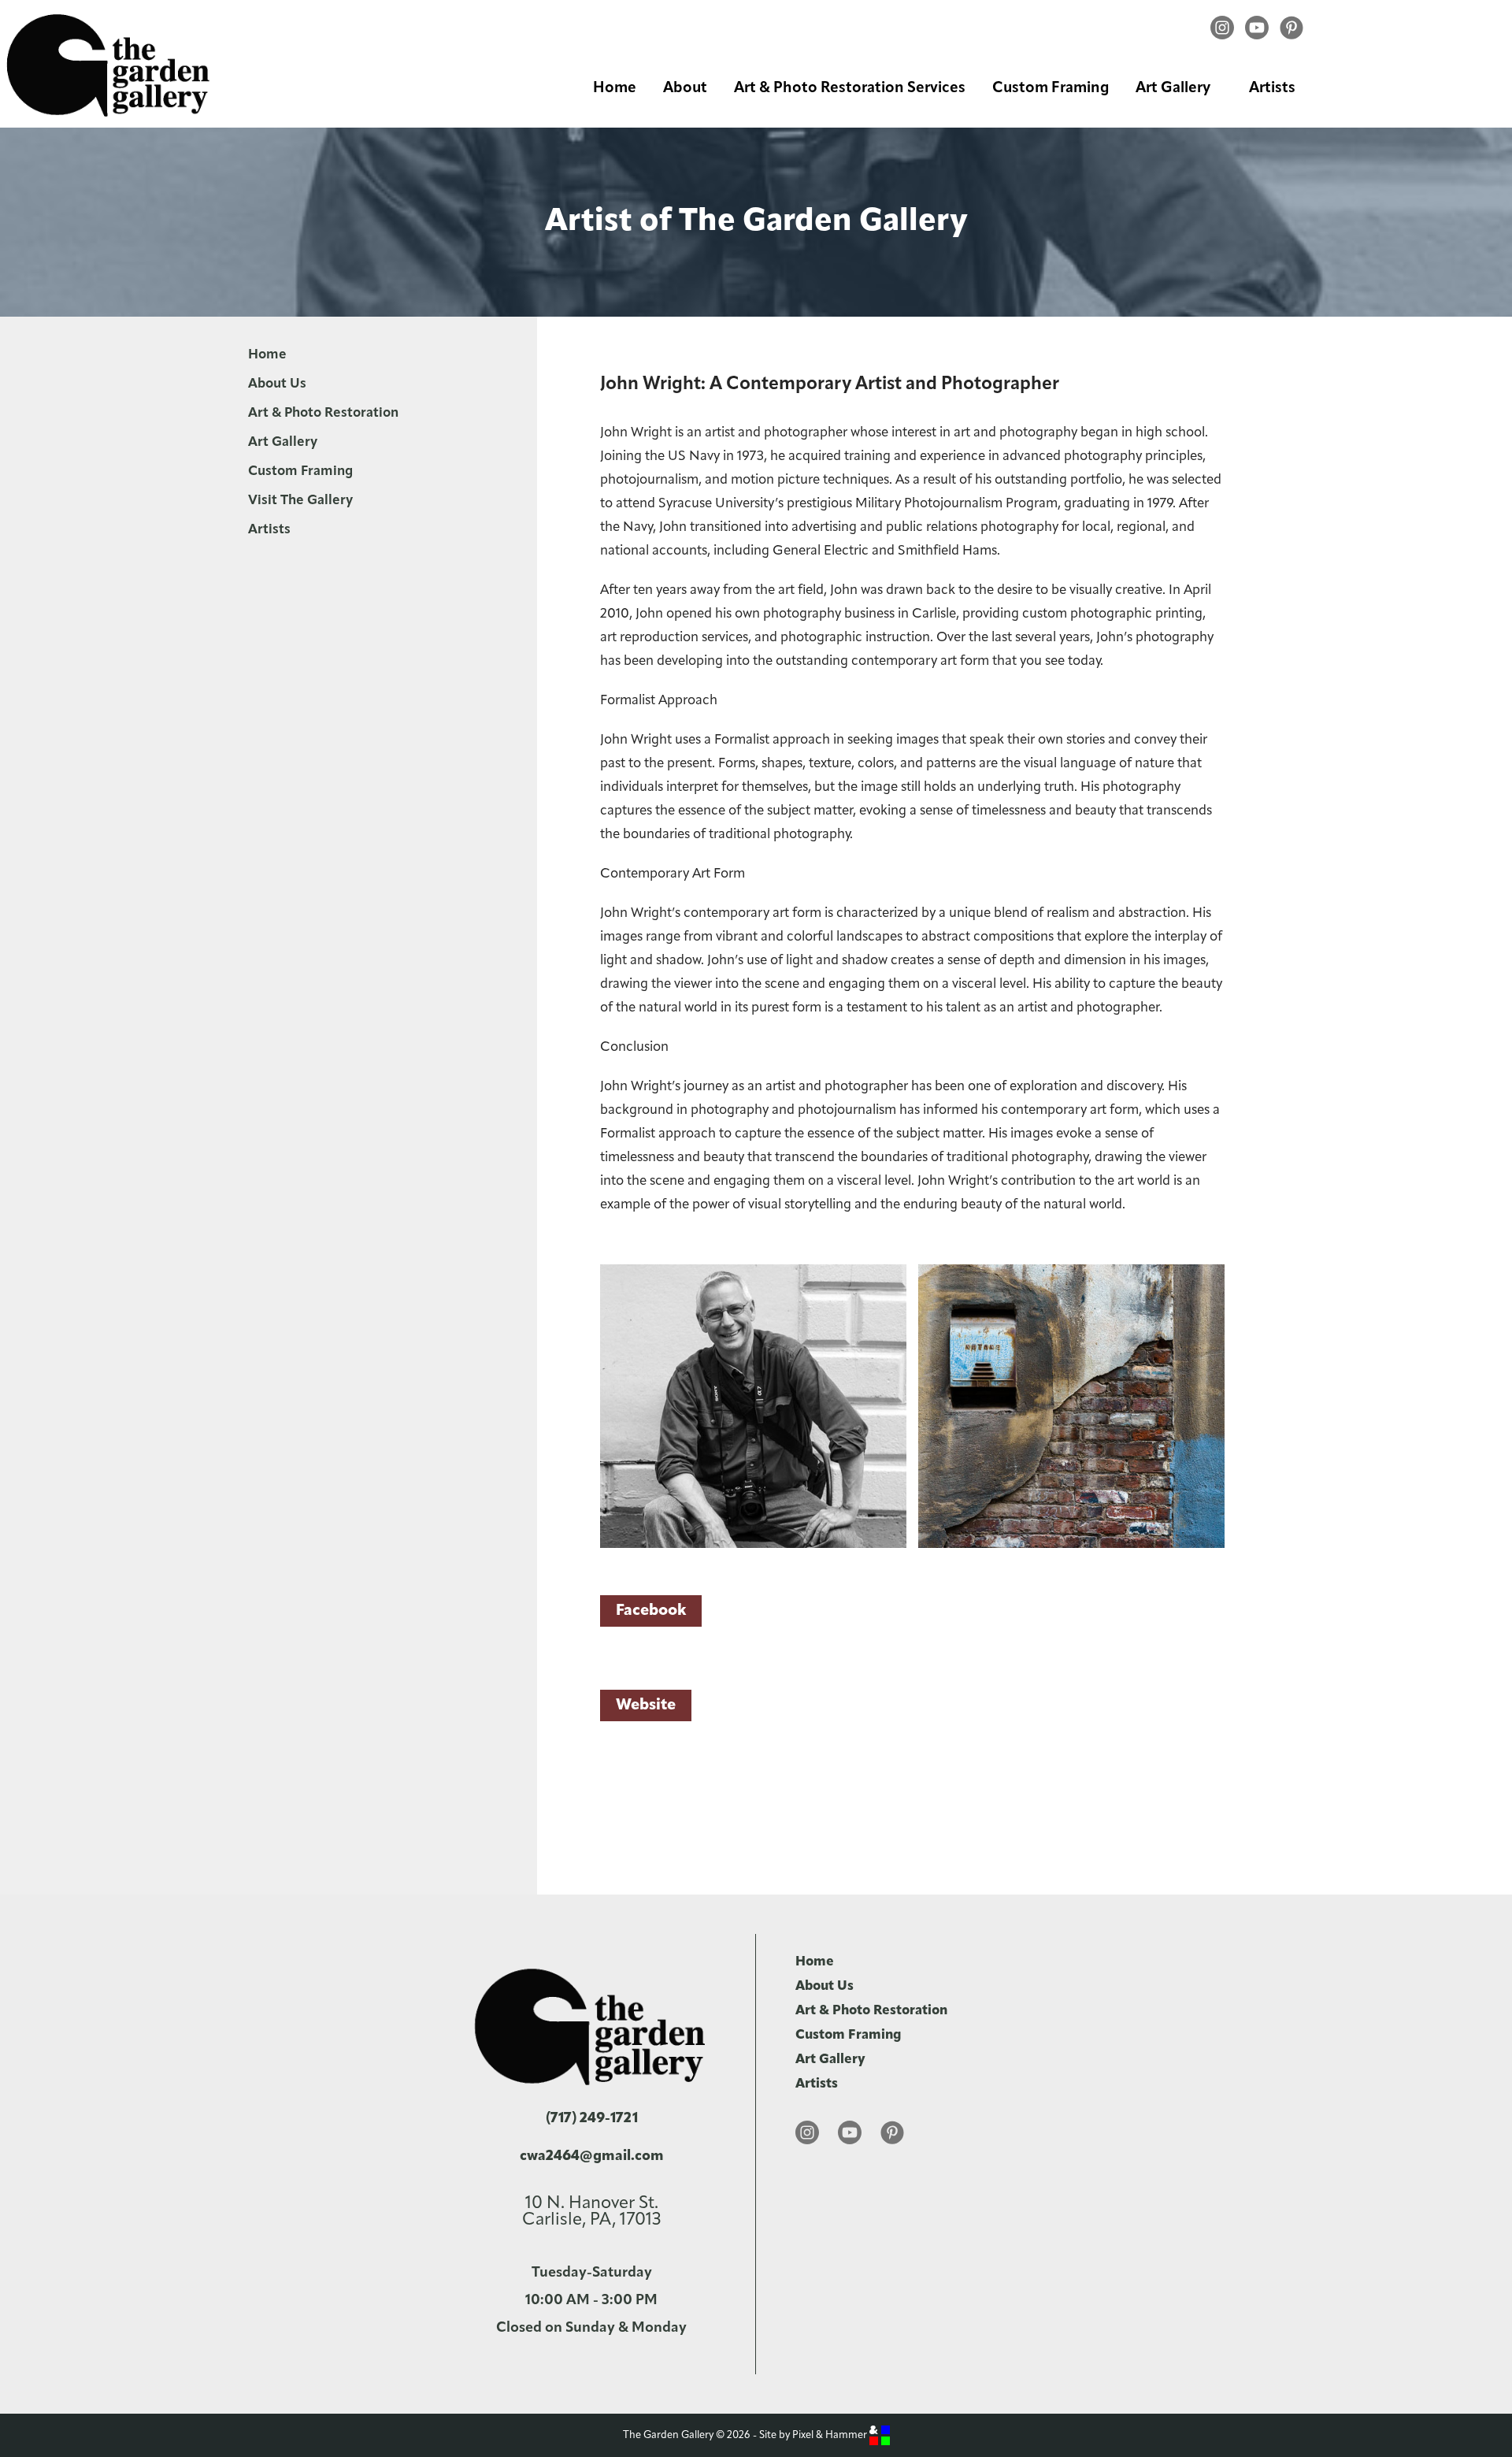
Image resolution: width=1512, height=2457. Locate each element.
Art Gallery (1173, 89)
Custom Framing (1051, 89)
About (685, 89)
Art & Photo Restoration (323, 413)
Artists (1272, 89)
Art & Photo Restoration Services (850, 89)
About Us (277, 384)
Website (646, 1705)
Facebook (651, 1611)
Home (615, 89)
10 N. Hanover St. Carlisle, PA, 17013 (591, 2212)
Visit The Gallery (300, 501)
